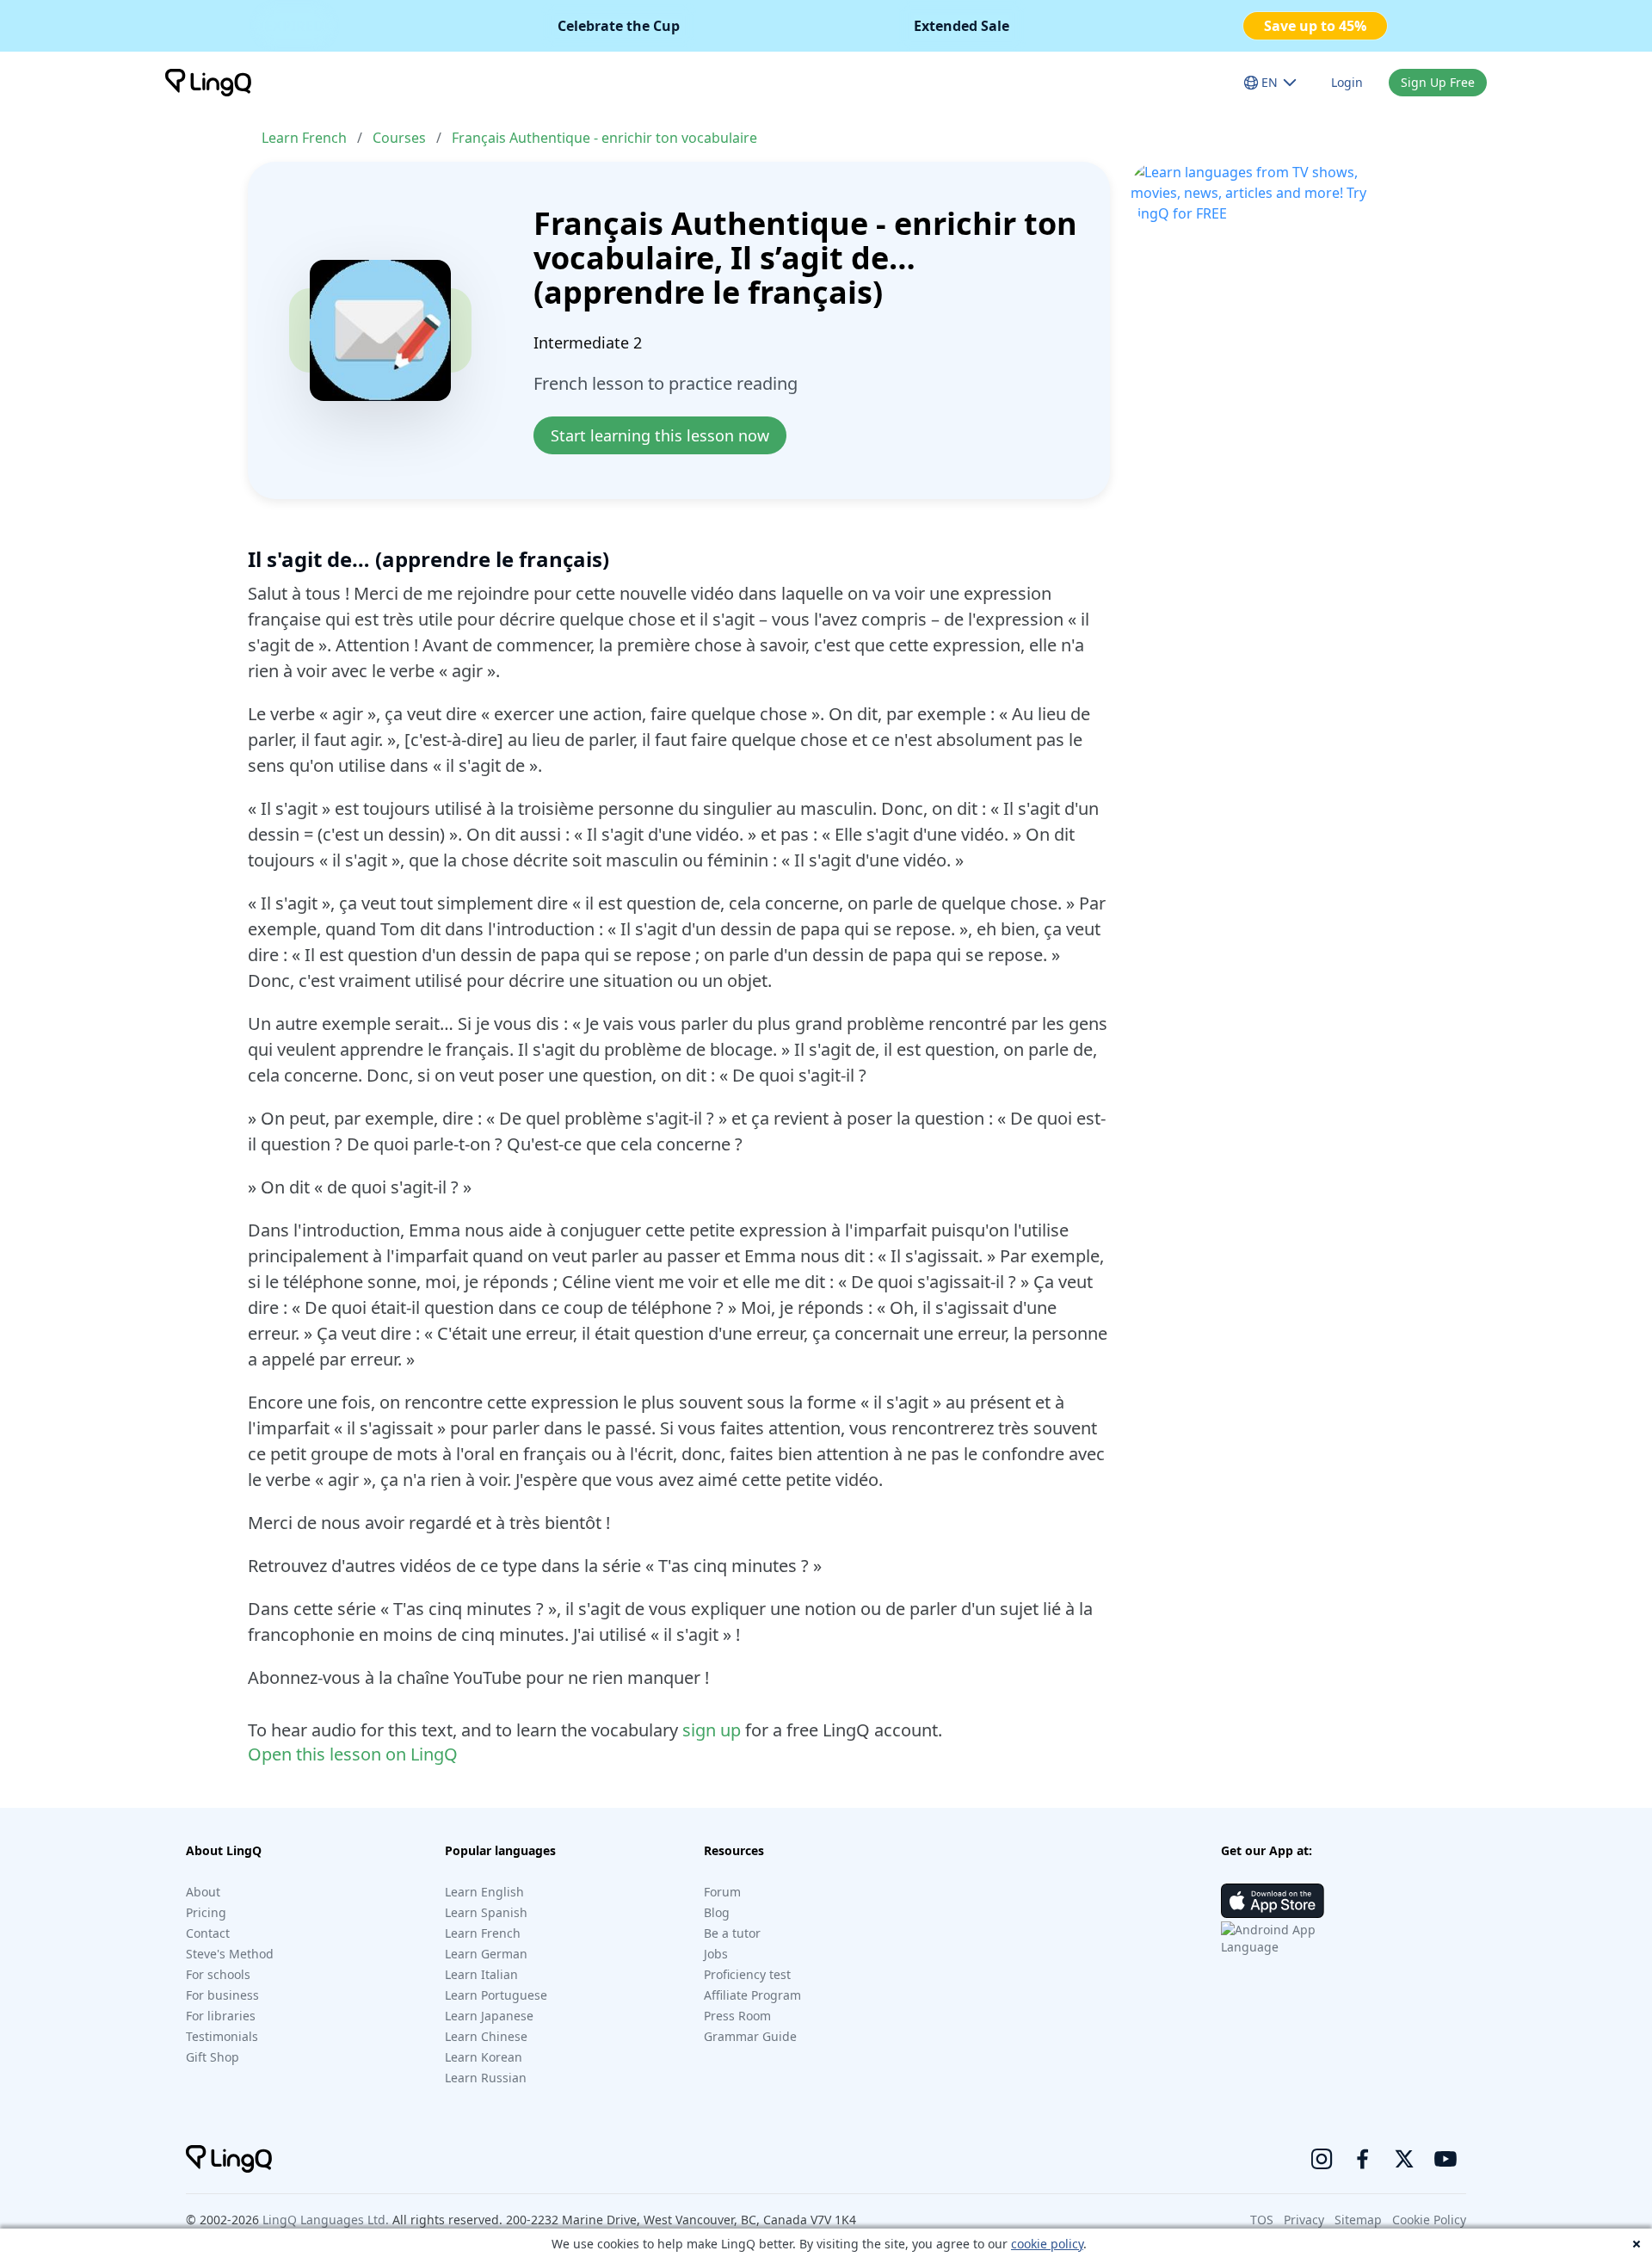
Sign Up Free (1438, 82)
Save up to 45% (1315, 26)
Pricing (206, 1912)
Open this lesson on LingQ (353, 1754)
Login (1347, 82)
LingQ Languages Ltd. (326, 2220)
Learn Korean (484, 2057)
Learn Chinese (486, 2036)
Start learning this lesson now (660, 435)
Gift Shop (213, 2057)
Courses (399, 138)
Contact (208, 1933)
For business (222, 1995)
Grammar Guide (750, 2036)
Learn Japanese (489, 2016)
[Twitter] (1404, 2159)
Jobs (716, 1954)
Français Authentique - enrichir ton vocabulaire (604, 138)
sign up (712, 1730)
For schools (218, 1974)
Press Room (737, 2016)
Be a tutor (732, 1933)
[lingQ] (208, 83)
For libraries (221, 2016)
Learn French (304, 138)
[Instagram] (1322, 2159)
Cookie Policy (1429, 2220)
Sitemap (1358, 2220)
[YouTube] (1445, 2159)
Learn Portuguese (496, 1995)
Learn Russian (486, 2078)
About (203, 1892)
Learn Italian (481, 1974)
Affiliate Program (752, 1995)
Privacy (1304, 2220)
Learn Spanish (486, 1912)
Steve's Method (230, 1954)
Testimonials (222, 2036)
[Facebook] (1363, 2159)
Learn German (486, 1954)
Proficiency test (747, 1974)
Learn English (484, 1892)
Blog (717, 1912)
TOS (1262, 2220)
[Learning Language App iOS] (1273, 1901)
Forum (722, 1892)
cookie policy (1047, 2244)
